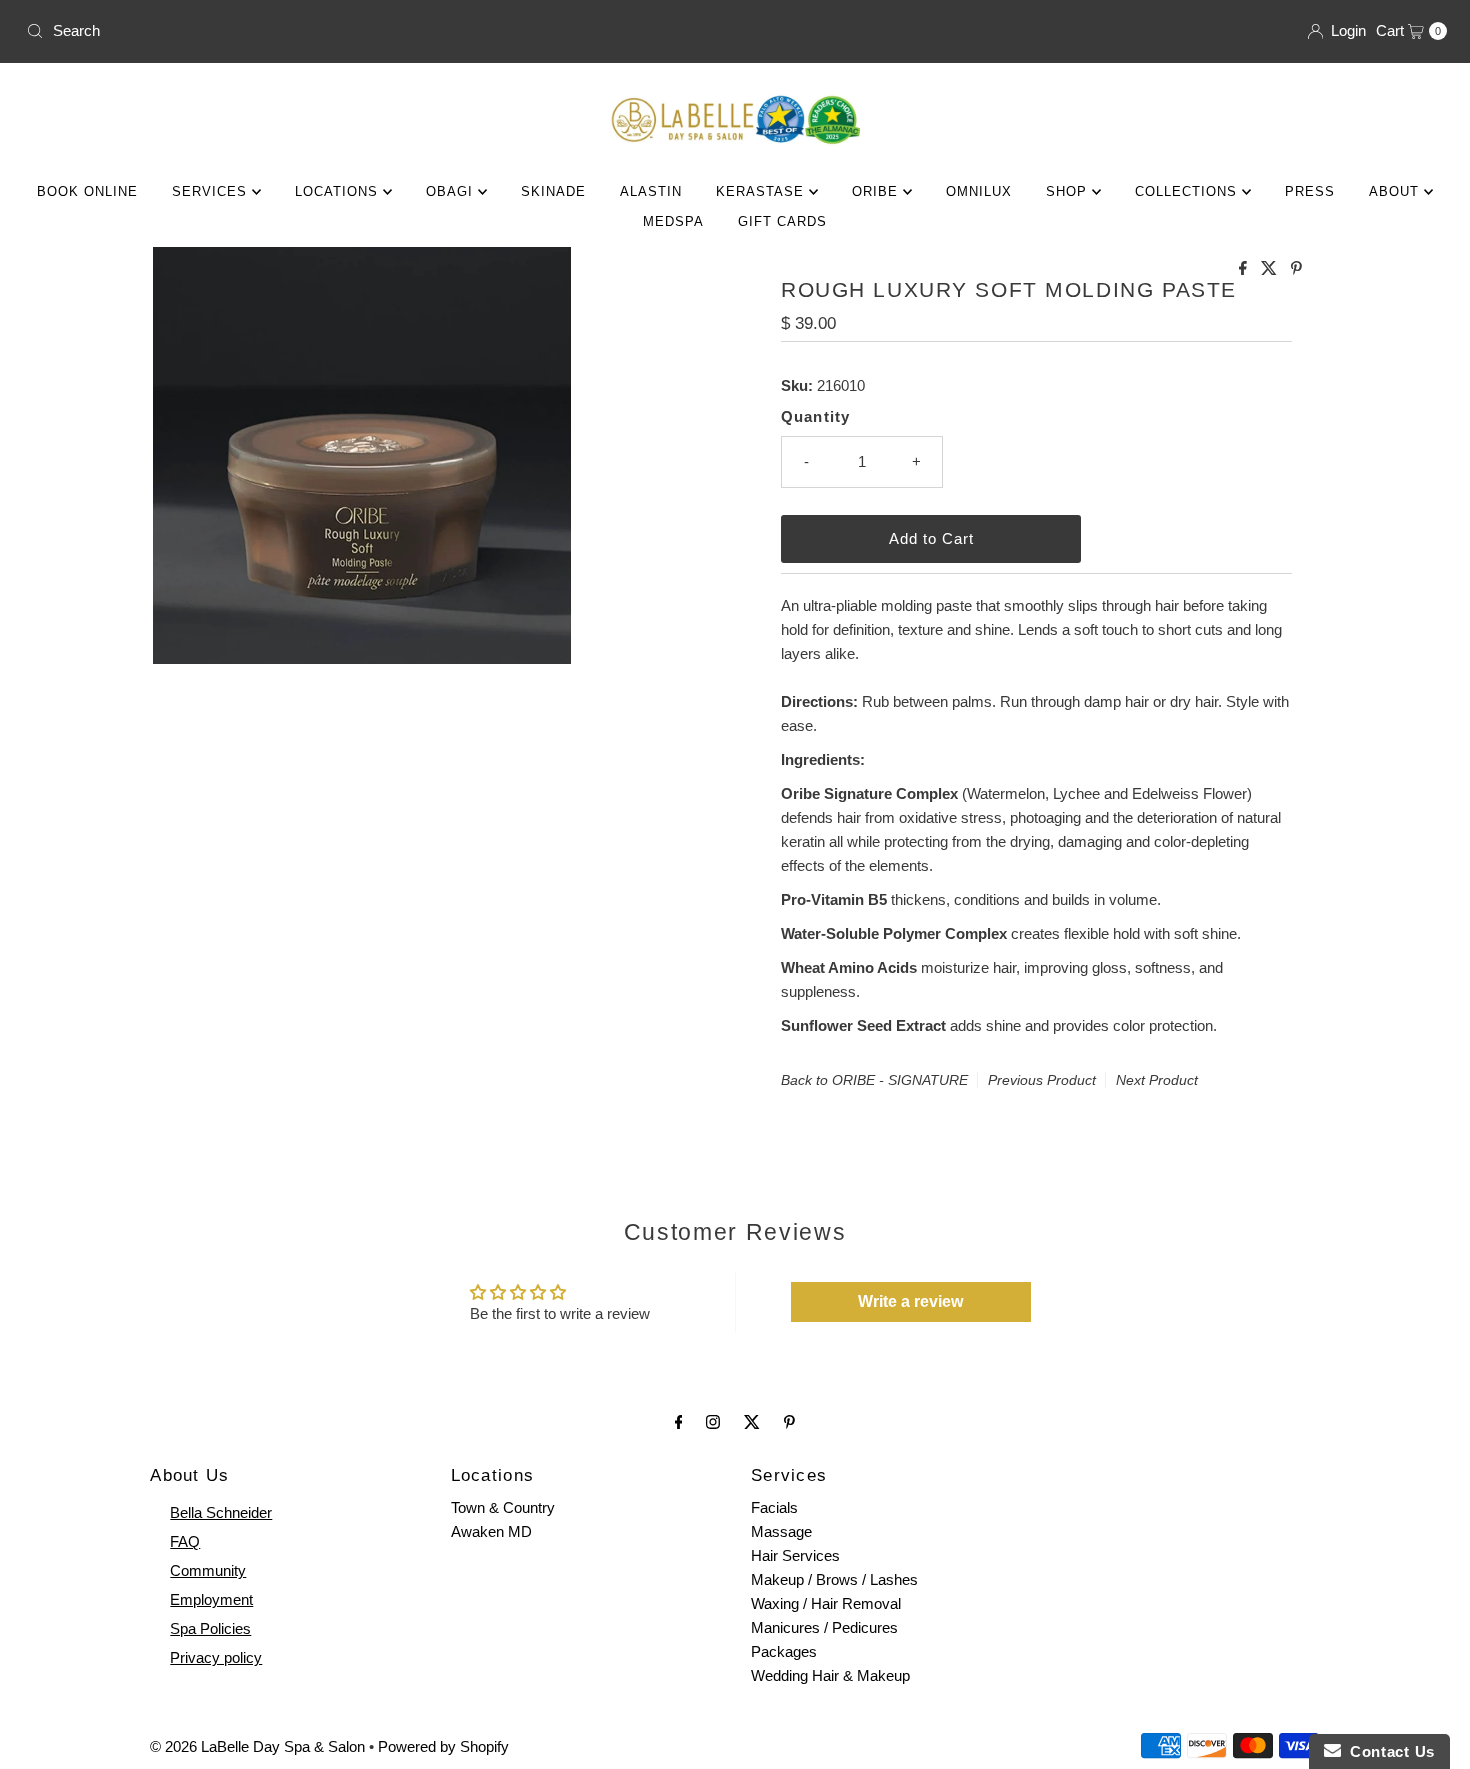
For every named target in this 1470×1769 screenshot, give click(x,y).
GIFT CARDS (782, 221)
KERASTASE (762, 191)
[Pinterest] (789, 1422)
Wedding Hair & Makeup (830, 1675)
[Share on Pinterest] (1296, 269)
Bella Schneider (221, 1512)
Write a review (910, 1301)
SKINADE (553, 191)
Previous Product (1042, 1080)
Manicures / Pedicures (824, 1627)
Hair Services (795, 1555)
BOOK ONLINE (87, 191)
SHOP (1069, 191)
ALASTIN (651, 191)
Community (208, 1570)
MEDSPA (673, 221)
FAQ (185, 1541)
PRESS (1310, 191)
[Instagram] (713, 1422)
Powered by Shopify (443, 1746)
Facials (774, 1507)
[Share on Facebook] (1245, 269)
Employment (211, 1599)
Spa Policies (210, 1628)
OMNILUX (979, 191)
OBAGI (452, 191)
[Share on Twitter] (1271, 269)
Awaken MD (491, 1531)
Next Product (1157, 1080)
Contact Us (1388, 1751)
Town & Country (503, 1507)
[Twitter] (752, 1422)
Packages (784, 1651)
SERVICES (212, 191)
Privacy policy (216, 1657)
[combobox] (372, 31)
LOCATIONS (339, 191)
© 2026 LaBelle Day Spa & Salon (257, 1746)
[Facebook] (679, 1422)
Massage (781, 1531)
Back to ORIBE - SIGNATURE (874, 1080)
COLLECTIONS (1188, 191)
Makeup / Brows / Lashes (834, 1579)
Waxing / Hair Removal (826, 1603)
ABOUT (1396, 191)
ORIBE (877, 191)
